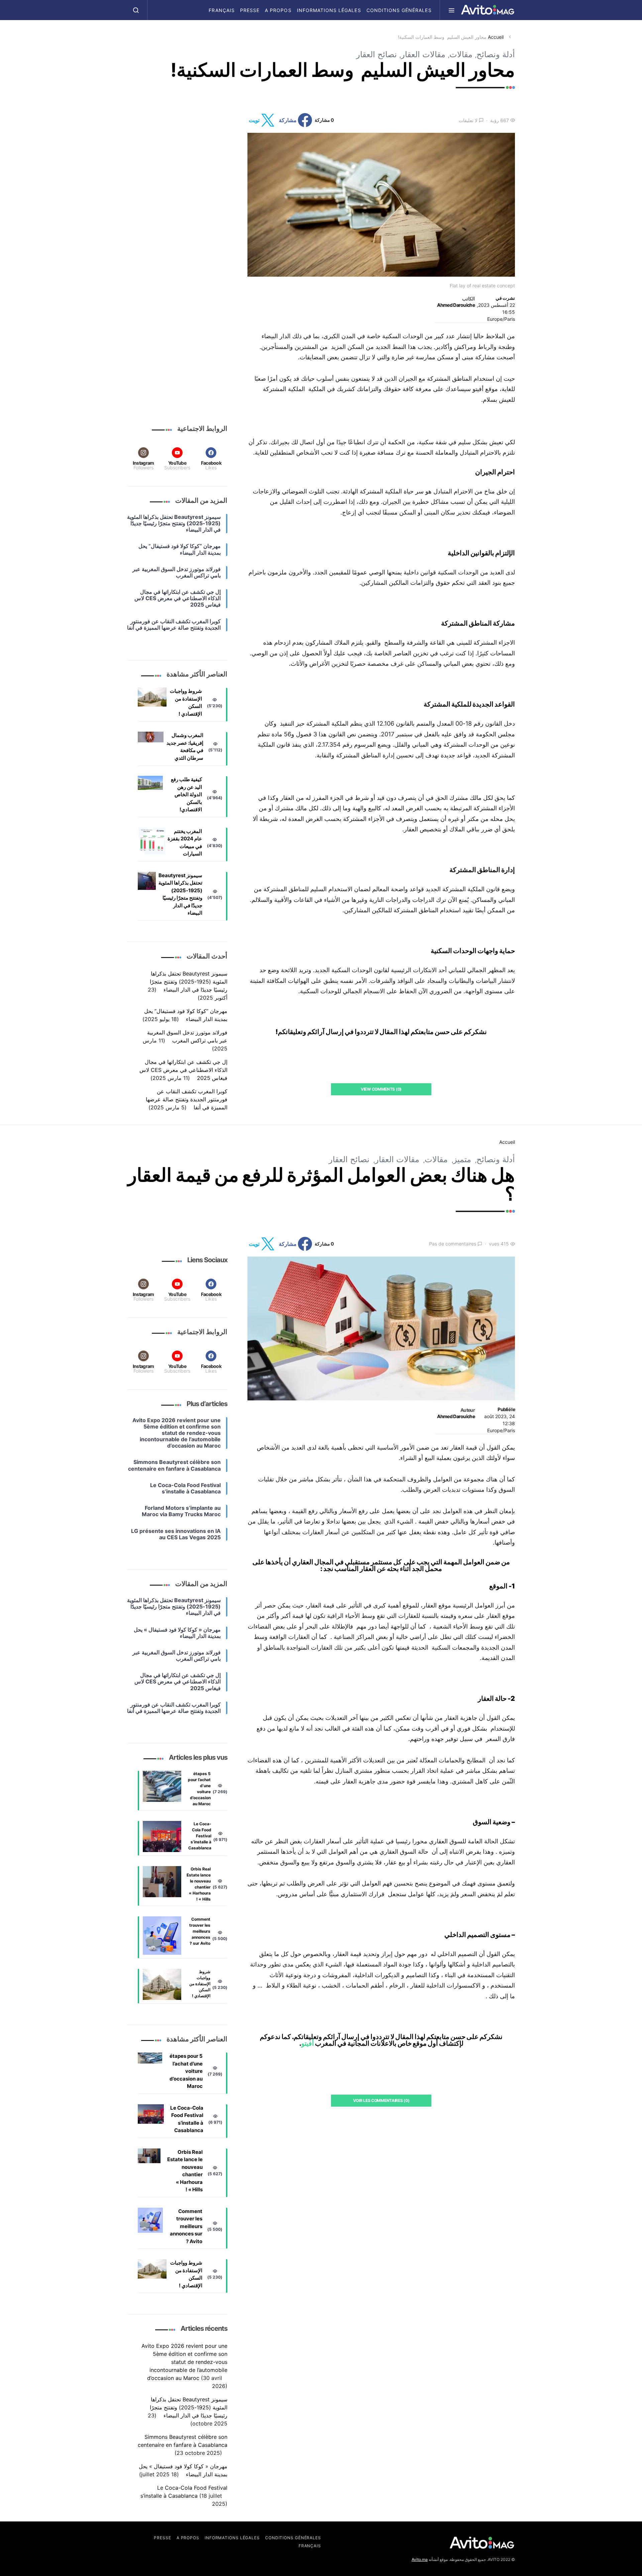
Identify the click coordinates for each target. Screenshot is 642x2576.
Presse (250, 10)
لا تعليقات (468, 120)
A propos (278, 10)
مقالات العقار (423, 54)
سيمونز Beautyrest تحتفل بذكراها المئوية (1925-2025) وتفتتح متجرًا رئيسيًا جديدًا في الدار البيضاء (180, 894)
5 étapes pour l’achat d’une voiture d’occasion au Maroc (199, 1789)
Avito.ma (420, 2559)
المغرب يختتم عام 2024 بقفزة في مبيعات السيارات (185, 843)
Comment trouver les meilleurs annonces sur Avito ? (200, 1931)
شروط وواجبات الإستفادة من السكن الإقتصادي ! (186, 702)
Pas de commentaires (453, 1244)
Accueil (496, 37)
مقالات (461, 54)
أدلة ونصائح (496, 54)
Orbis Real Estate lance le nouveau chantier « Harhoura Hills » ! (199, 1884)
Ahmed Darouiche (456, 305)
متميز (462, 1159)
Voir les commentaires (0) (381, 2100)
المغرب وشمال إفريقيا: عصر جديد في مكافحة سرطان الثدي (185, 747)
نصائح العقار (377, 54)
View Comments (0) (381, 1089)
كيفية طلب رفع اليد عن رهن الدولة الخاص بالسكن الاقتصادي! (186, 794)
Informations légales (329, 10)
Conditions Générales (399, 10)
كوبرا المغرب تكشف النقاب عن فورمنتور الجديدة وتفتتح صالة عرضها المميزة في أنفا (187, 1099)
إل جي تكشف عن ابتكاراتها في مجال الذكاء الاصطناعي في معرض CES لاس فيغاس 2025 (183, 1070)
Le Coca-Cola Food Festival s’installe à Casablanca (200, 1836)
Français (222, 10)
